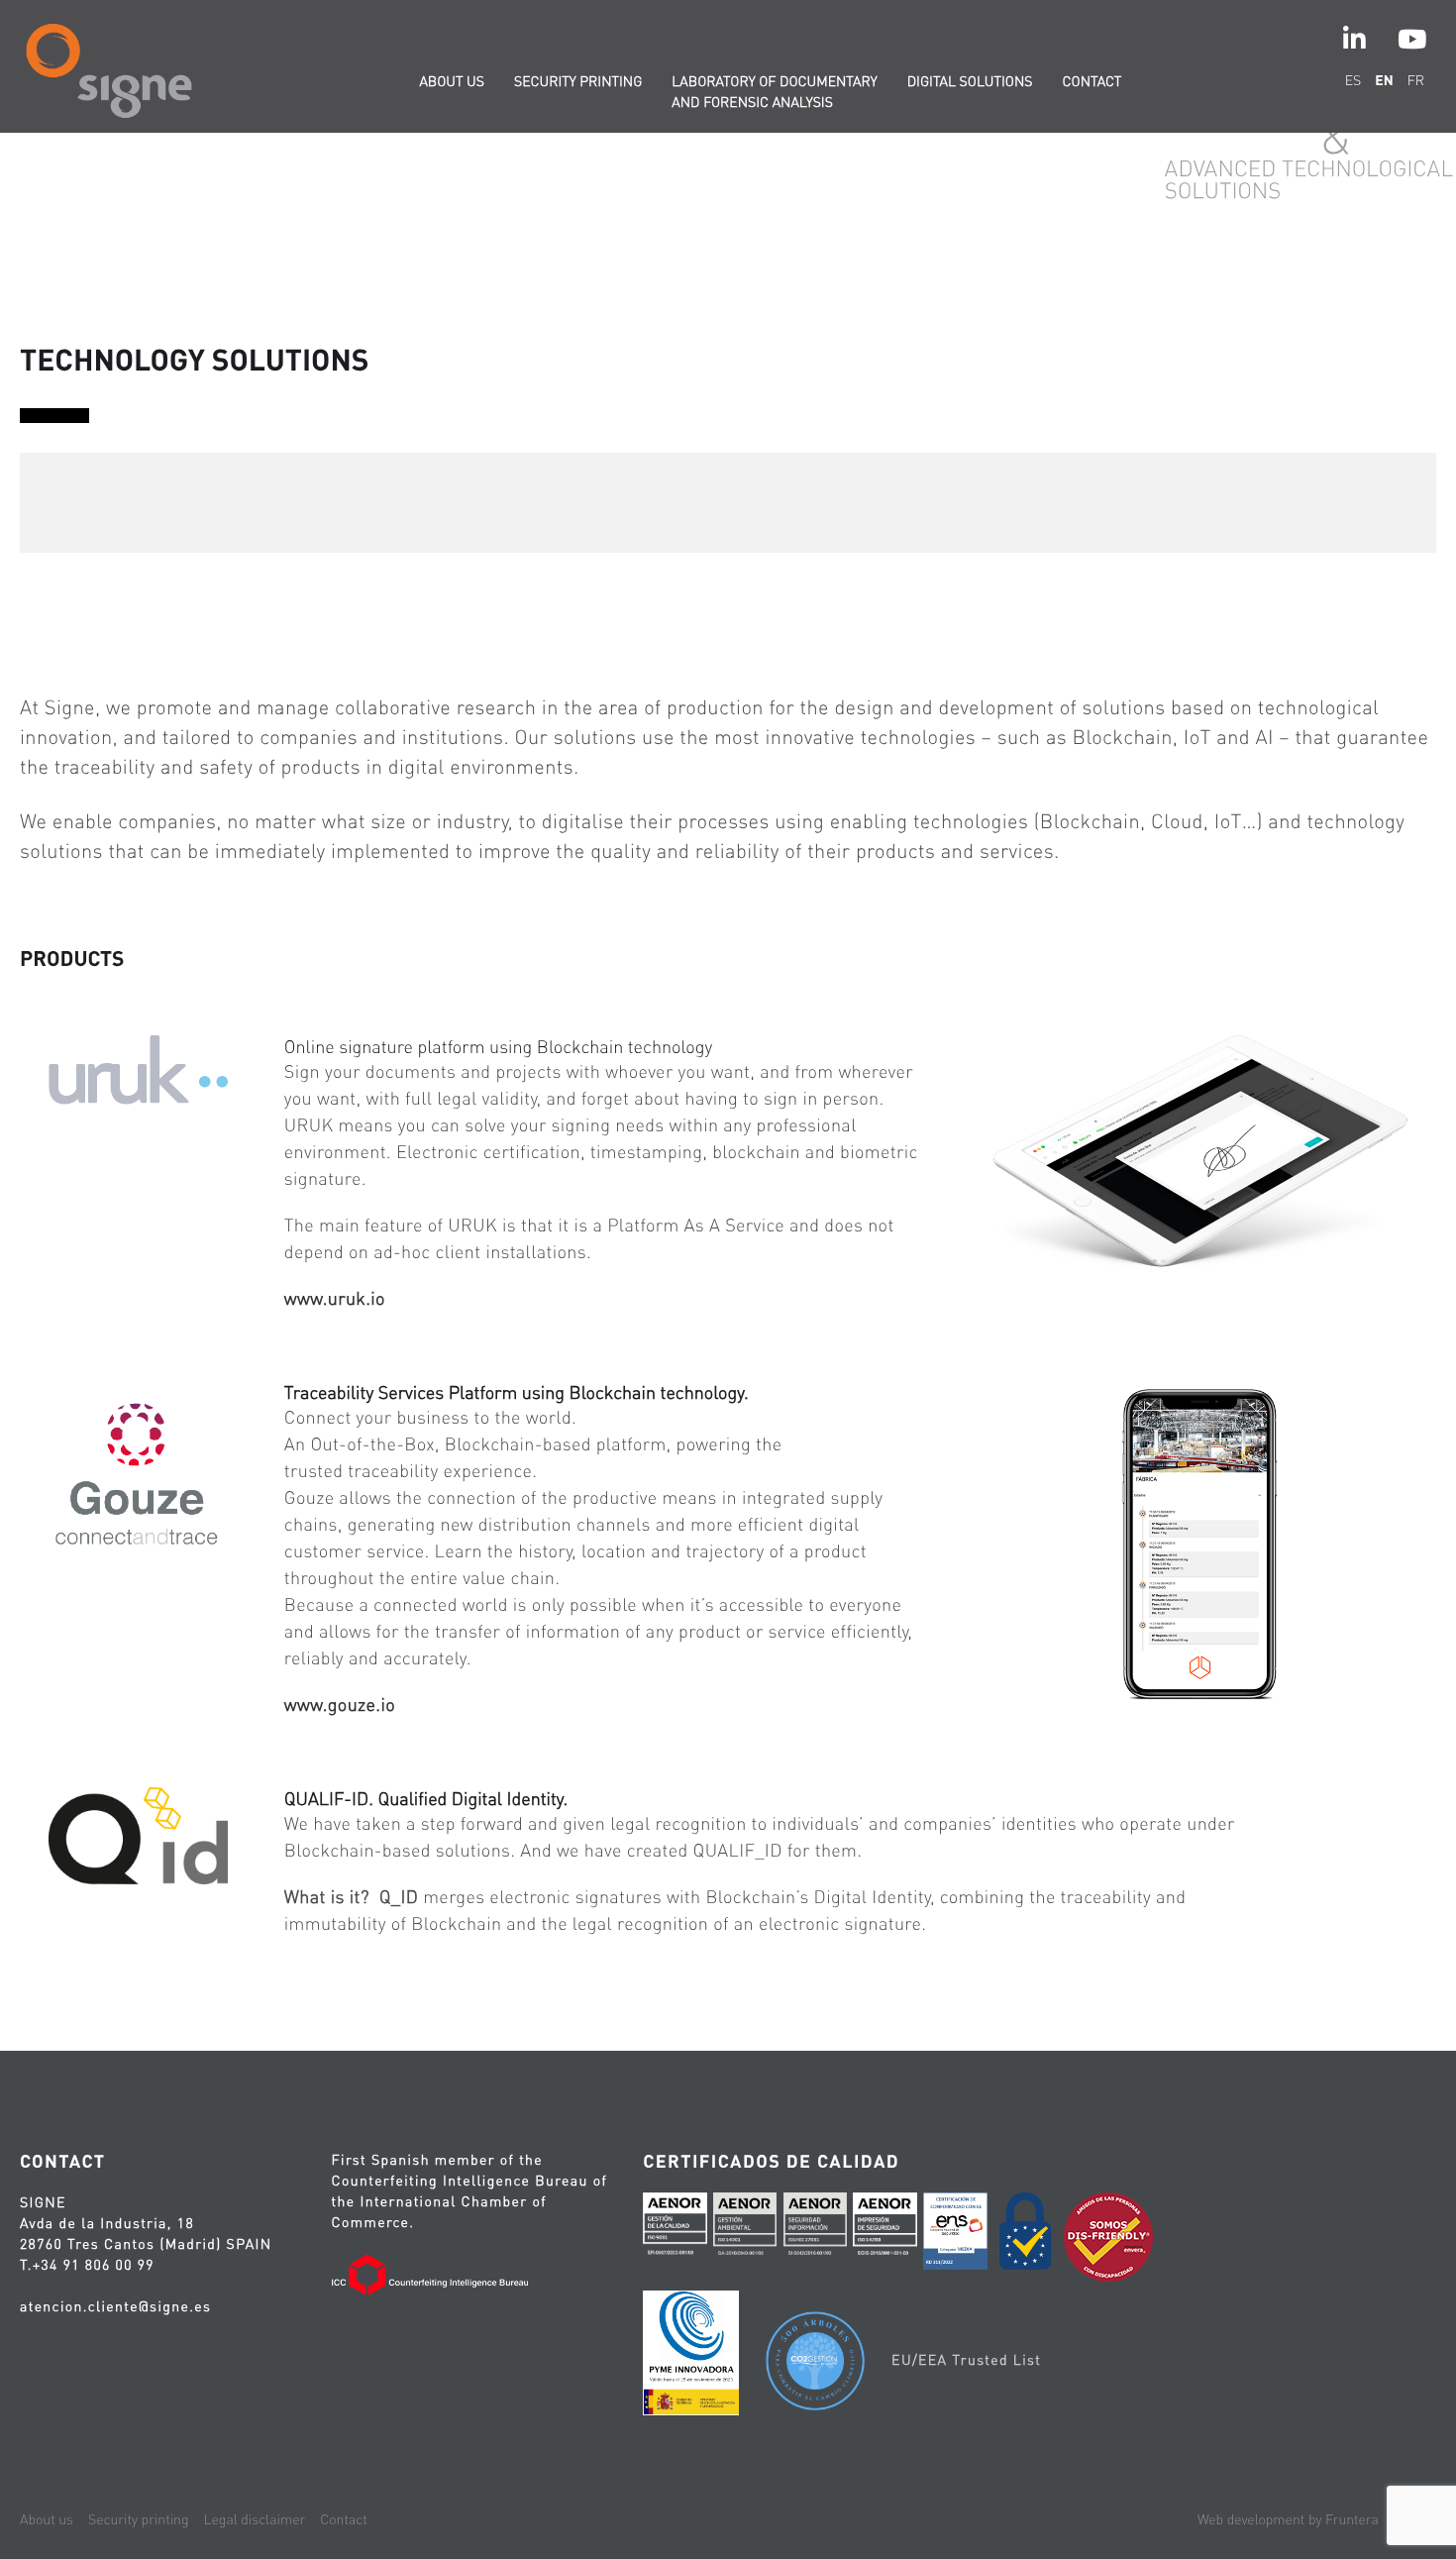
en (1384, 80)
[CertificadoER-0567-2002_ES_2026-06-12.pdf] (675, 2229)
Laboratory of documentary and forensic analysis (774, 92)
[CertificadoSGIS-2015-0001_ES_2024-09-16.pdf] (884, 2229)
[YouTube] (1412, 39)
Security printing (578, 81)
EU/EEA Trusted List (966, 2360)
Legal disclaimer (255, 2519)
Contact (1092, 81)
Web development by (1288, 2519)
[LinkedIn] (1354, 39)
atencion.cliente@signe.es (115, 2306)
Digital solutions (970, 81)
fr (1416, 80)
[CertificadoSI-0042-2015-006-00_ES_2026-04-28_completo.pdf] (815, 2229)
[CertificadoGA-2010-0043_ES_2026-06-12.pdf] (745, 2229)
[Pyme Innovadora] (691, 2356)
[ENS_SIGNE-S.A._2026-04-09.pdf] (955, 2234)
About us (452, 81)
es (1353, 80)
